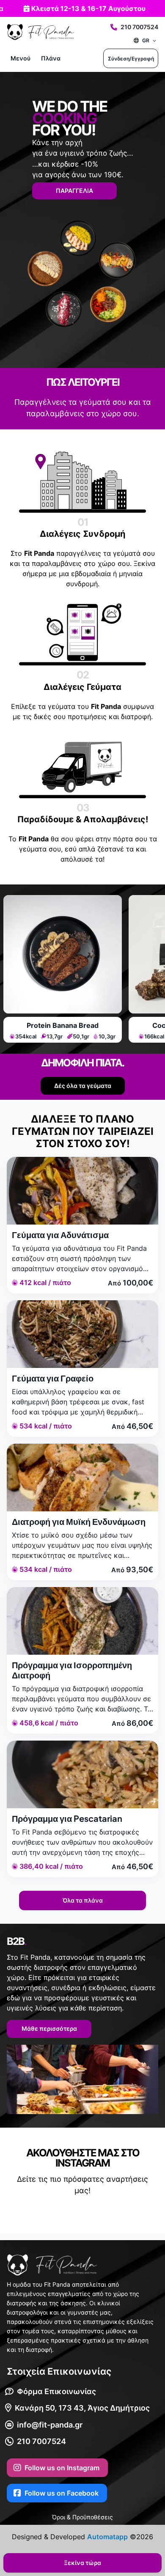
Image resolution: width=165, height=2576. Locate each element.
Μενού (21, 58)
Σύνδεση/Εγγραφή (131, 59)
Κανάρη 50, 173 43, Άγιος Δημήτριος (82, 2408)
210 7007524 (139, 27)
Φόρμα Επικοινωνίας (56, 2391)
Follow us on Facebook (62, 2493)
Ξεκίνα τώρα (82, 2563)
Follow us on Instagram (62, 2468)
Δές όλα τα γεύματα (83, 1086)
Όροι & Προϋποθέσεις (82, 2517)
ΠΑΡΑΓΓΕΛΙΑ (74, 191)
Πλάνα (51, 58)
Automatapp (107, 2537)
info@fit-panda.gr (50, 2425)
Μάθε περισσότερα (49, 2028)
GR (146, 40)
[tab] (63, 969)
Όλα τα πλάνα (83, 1900)
